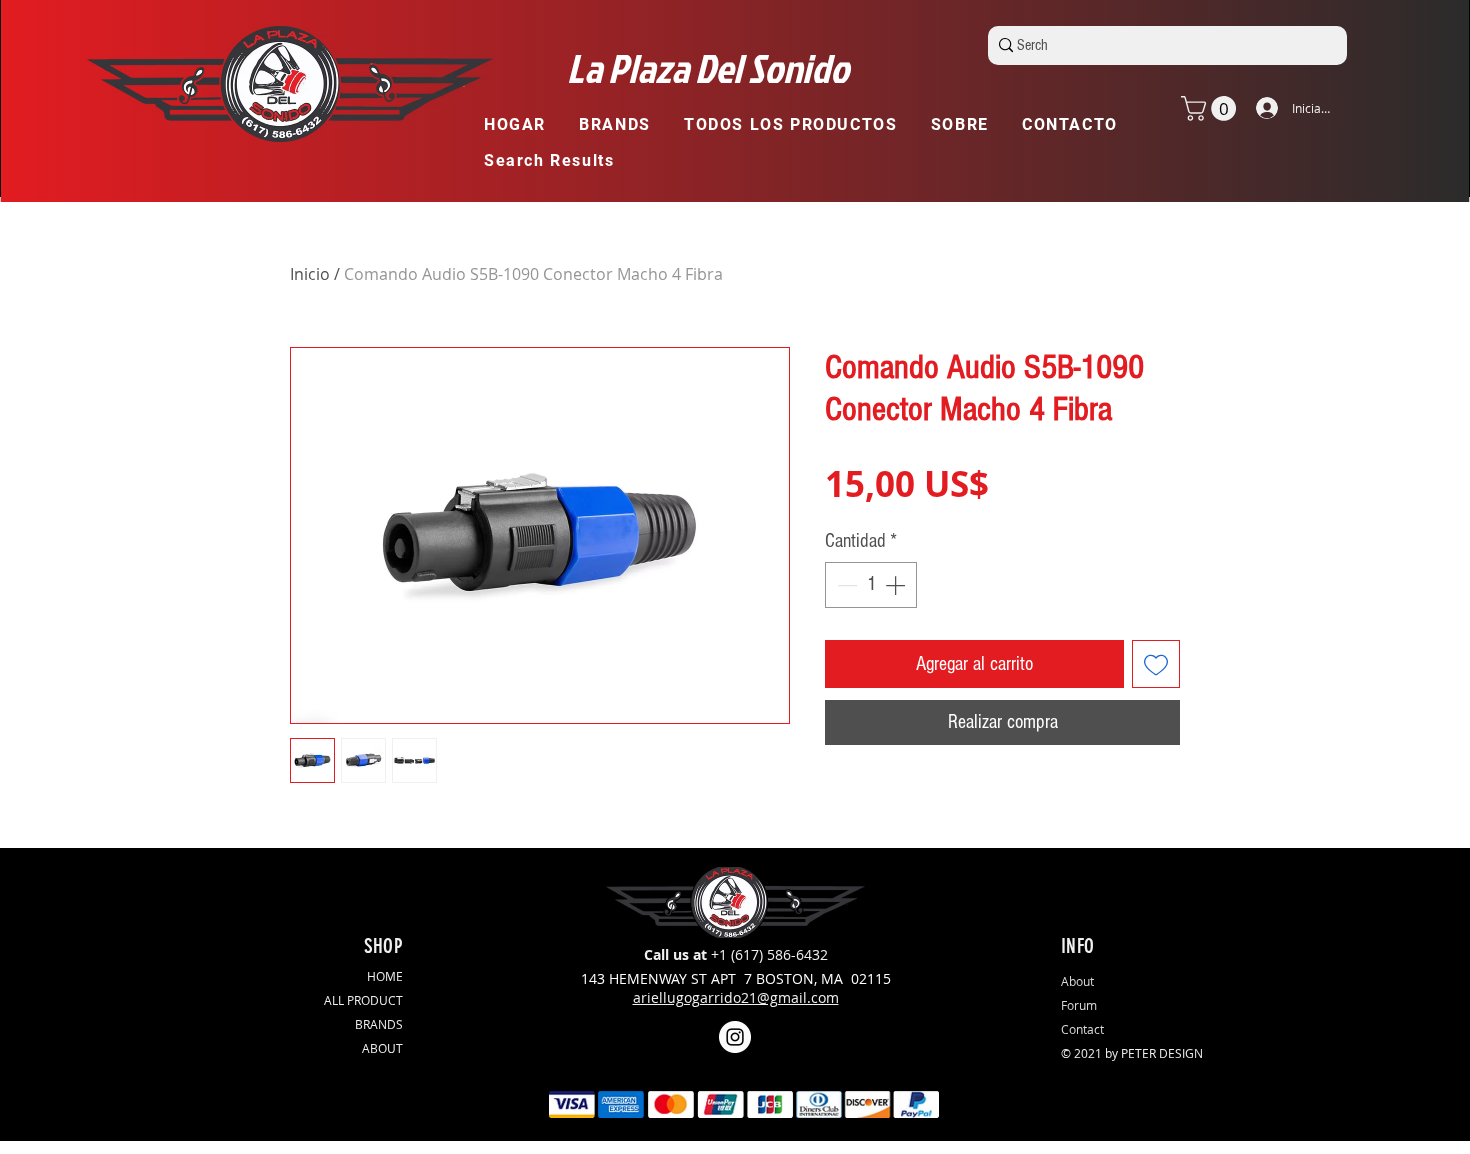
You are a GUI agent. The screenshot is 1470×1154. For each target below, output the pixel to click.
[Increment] (897, 585)
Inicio (310, 274)
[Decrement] (845, 585)
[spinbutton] (871, 585)
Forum (1079, 1005)
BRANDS (379, 1024)
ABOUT (382, 1048)
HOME (385, 976)
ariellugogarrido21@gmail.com (736, 997)
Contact (1082, 1029)
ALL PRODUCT (363, 1000)
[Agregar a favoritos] (1156, 664)
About (1077, 981)
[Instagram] (735, 1037)
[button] (624, 125)
